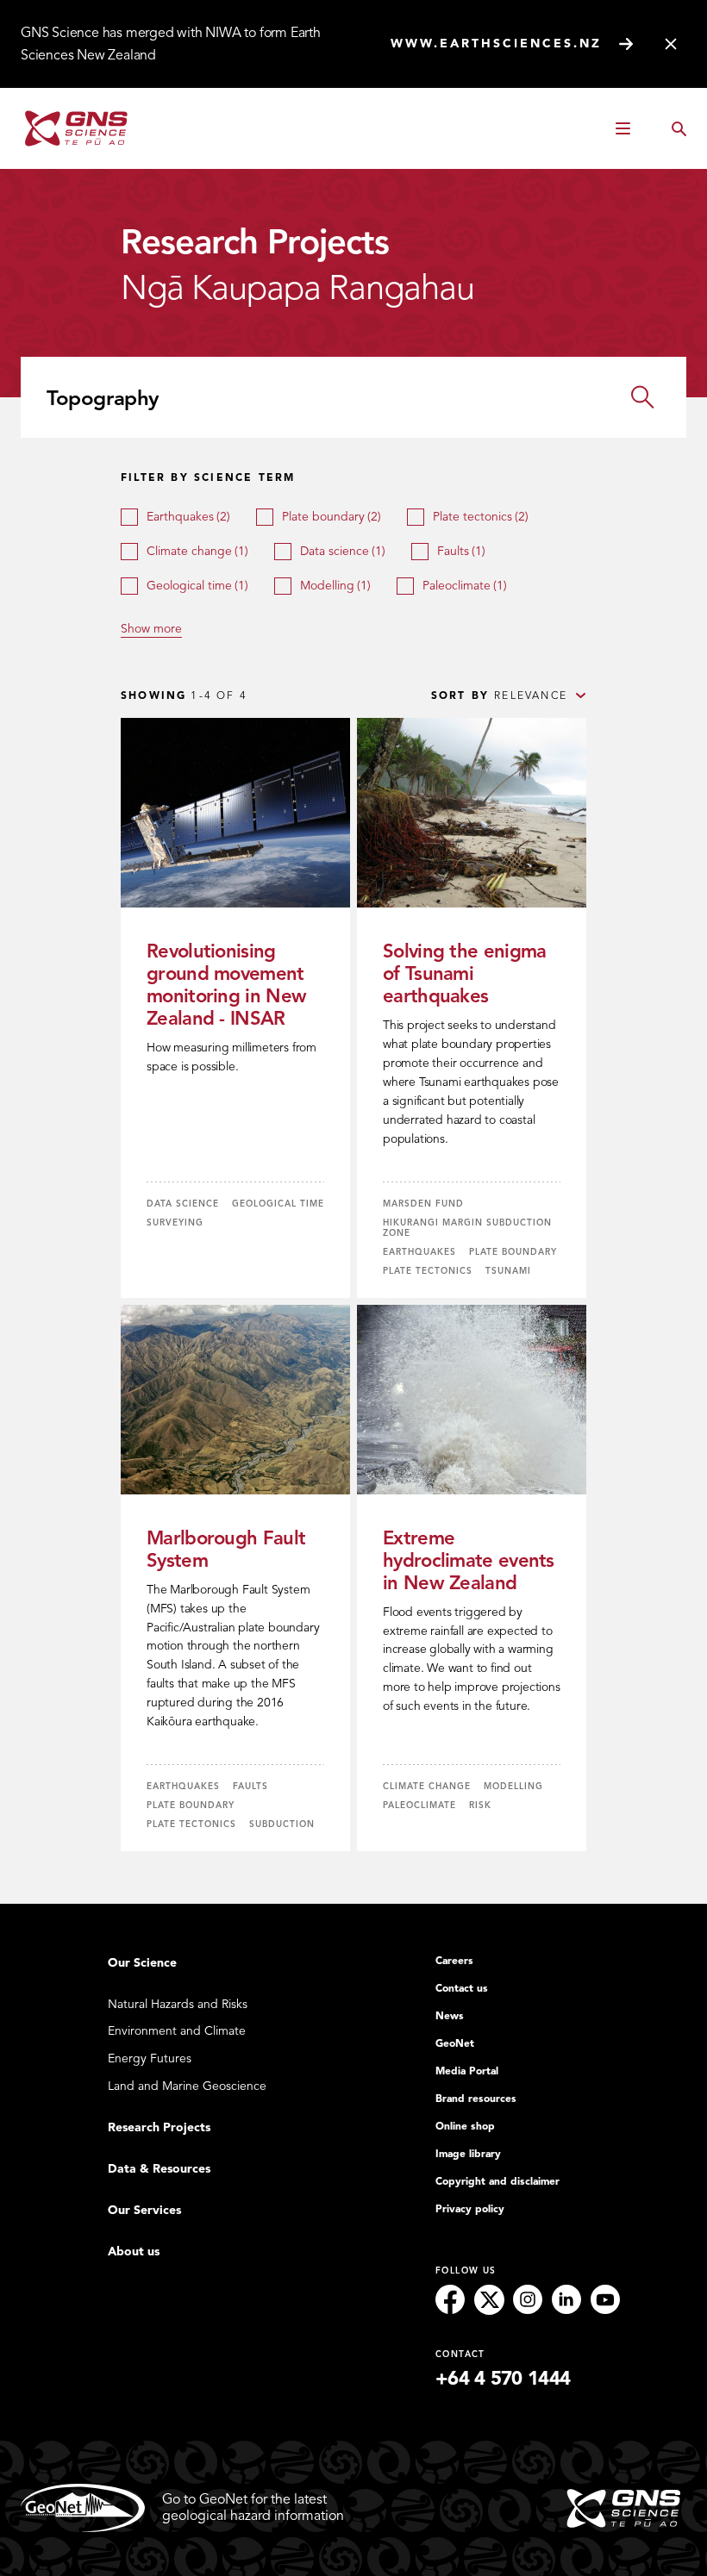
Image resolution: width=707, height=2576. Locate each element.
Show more (151, 628)
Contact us (462, 1988)
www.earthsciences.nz (496, 44)
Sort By (460, 695)
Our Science (142, 1963)
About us (134, 2252)
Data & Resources (159, 2169)
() (188, 517)
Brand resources (476, 2099)
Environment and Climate (177, 2031)
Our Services (144, 2210)
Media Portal (467, 2071)
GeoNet (455, 2043)
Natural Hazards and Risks (178, 2004)
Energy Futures (150, 2058)
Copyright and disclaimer (497, 2181)
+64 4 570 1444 (503, 2379)
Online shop (465, 2126)
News (450, 2016)
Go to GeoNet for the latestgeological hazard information (253, 2507)
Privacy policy (470, 2209)
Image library (468, 2154)
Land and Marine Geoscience (187, 2086)
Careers (454, 1961)
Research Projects (159, 2127)
